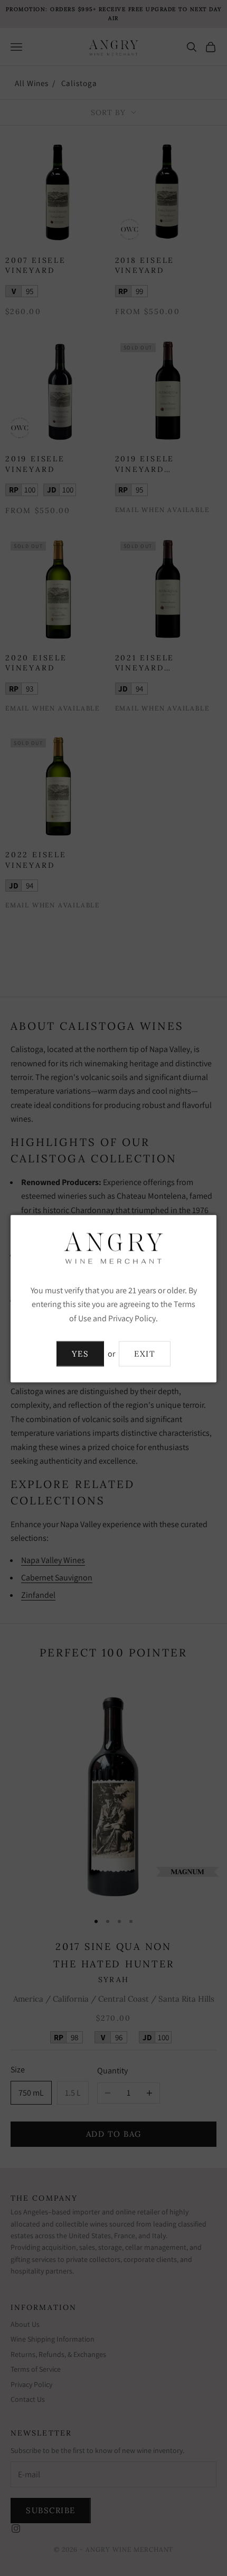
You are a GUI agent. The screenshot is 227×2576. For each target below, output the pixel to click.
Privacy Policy (132, 1318)
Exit (145, 1353)
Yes (81, 1353)
